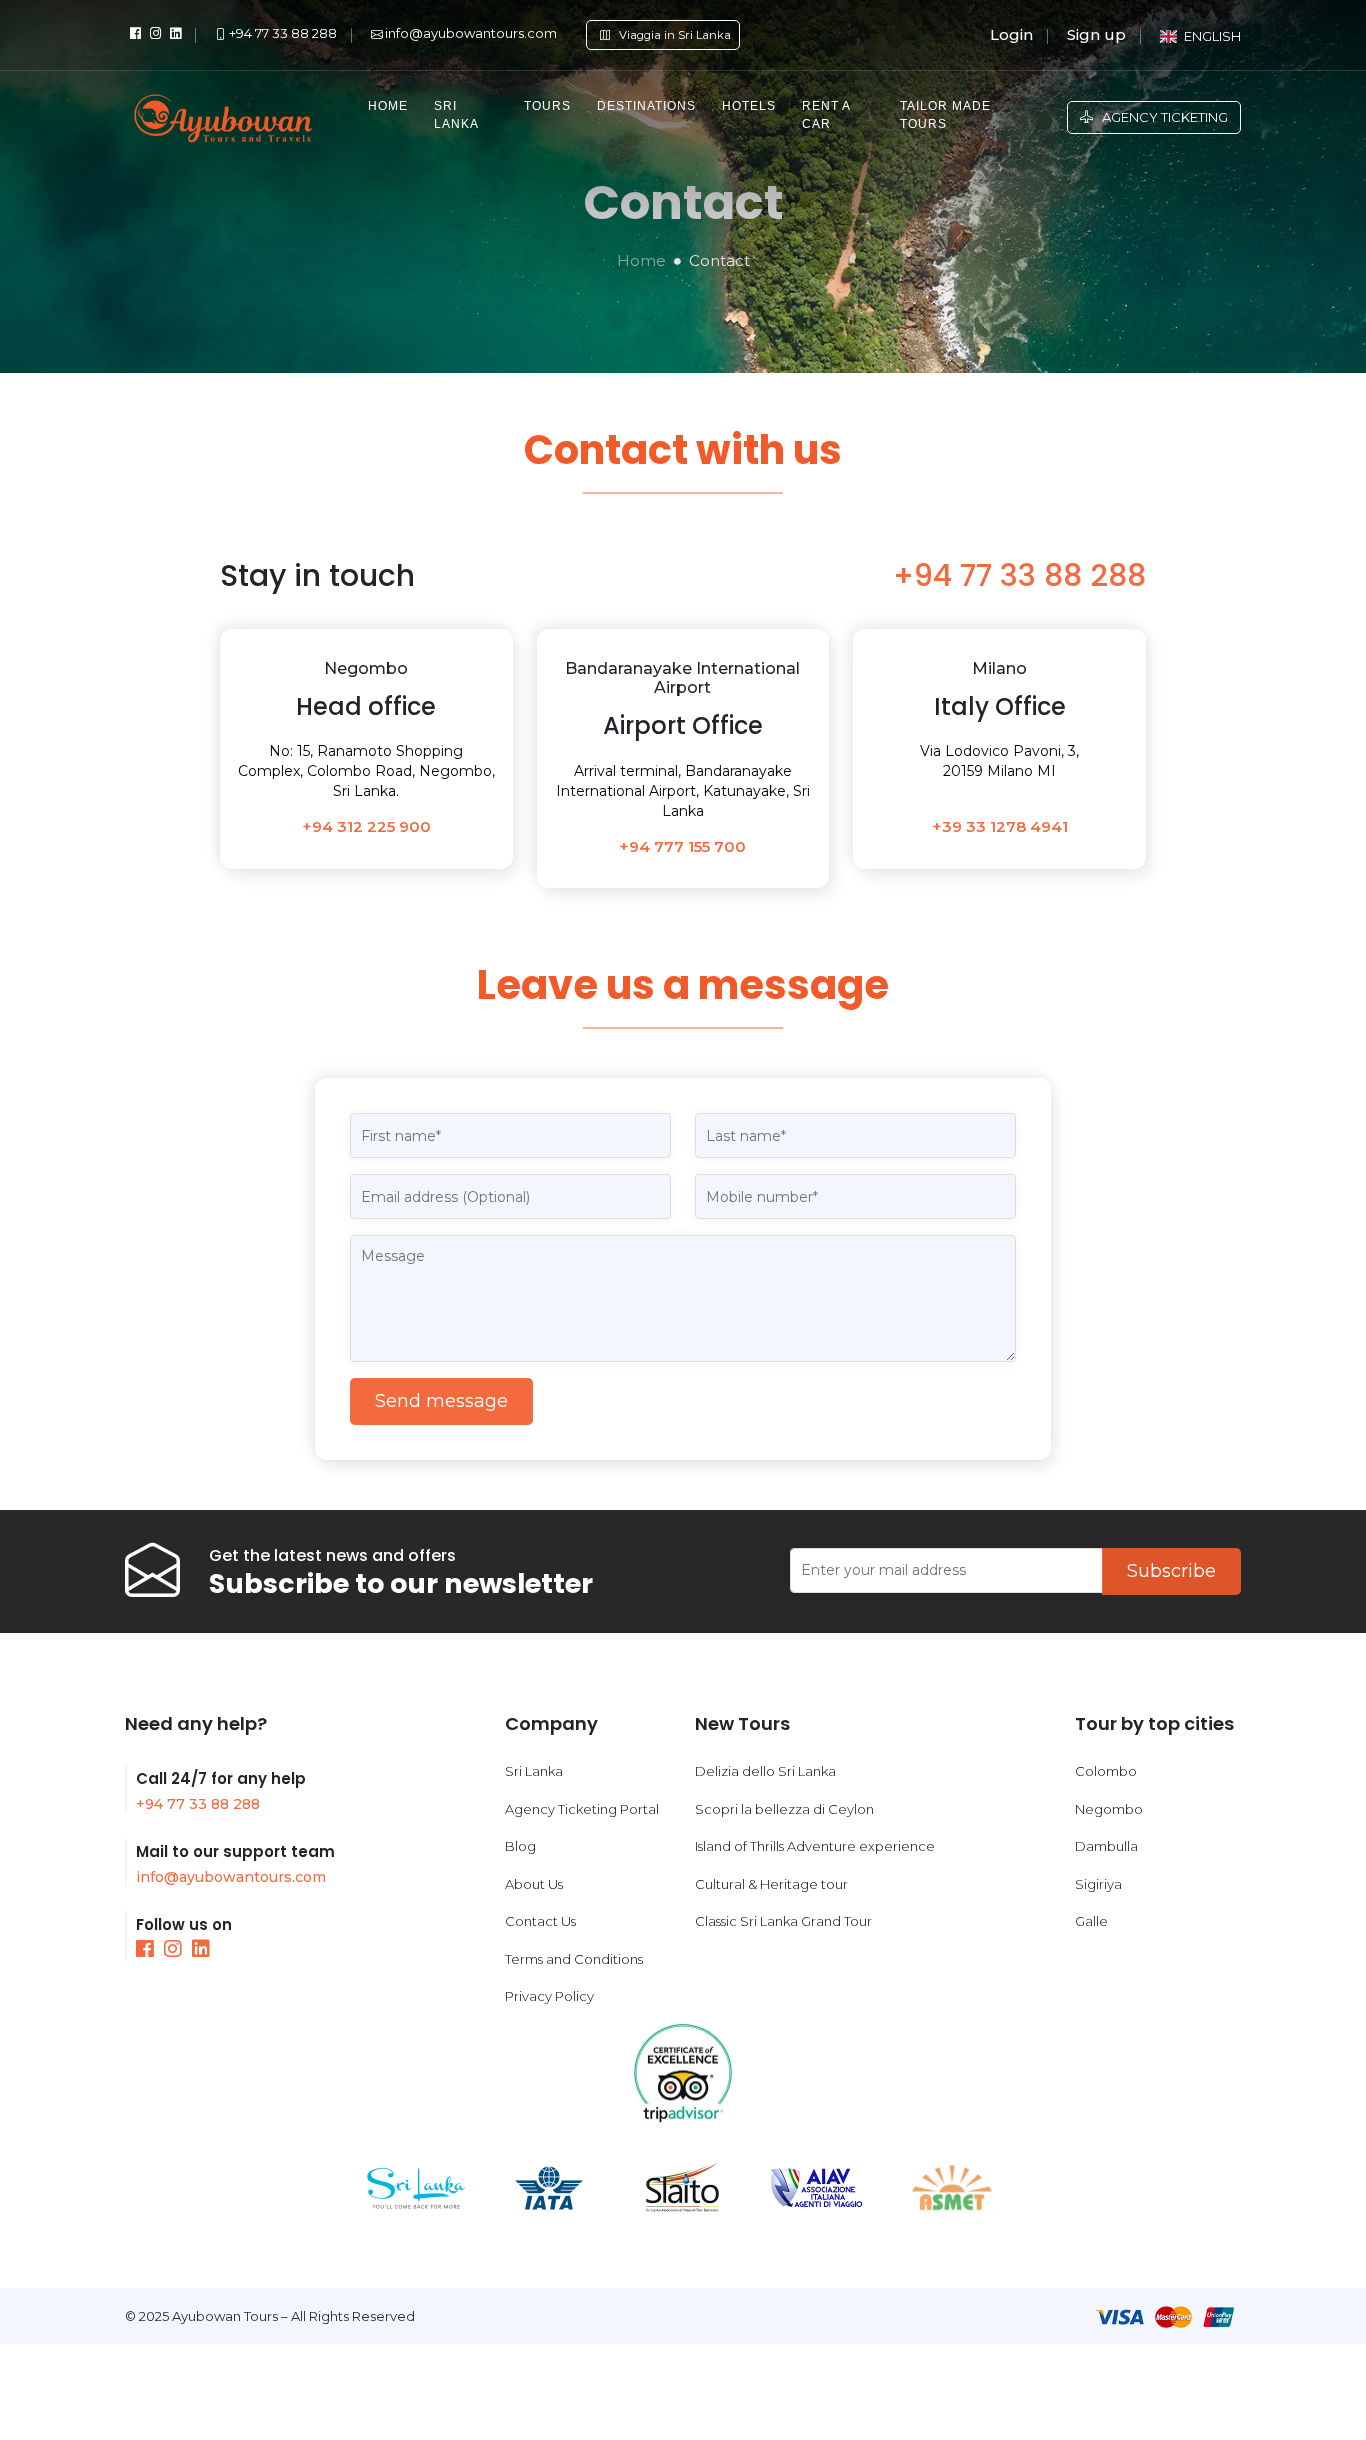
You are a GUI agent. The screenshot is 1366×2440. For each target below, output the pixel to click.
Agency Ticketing (1160, 117)
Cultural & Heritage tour (771, 1884)
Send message (441, 1401)
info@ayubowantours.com (231, 1877)
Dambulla (1106, 1846)
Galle (1091, 1921)
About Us (534, 1884)
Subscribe (1171, 1571)
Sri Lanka (456, 115)
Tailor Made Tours (945, 115)
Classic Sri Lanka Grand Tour (783, 1921)
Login (1011, 34)
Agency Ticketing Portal (582, 1809)
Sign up (1096, 34)
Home (388, 106)
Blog (520, 1846)
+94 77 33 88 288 (1019, 575)
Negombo (1109, 1809)
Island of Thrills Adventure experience (815, 1846)
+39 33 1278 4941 (1000, 826)
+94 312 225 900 (366, 826)
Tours (547, 106)
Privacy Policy (549, 1996)
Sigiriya (1098, 1884)
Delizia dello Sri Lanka (765, 1771)
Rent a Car (826, 115)
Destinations (646, 106)
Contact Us (540, 1921)
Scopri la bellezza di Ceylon (784, 1809)
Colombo (1106, 1771)
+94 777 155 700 (682, 846)
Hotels (749, 106)
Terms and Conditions (574, 1959)
